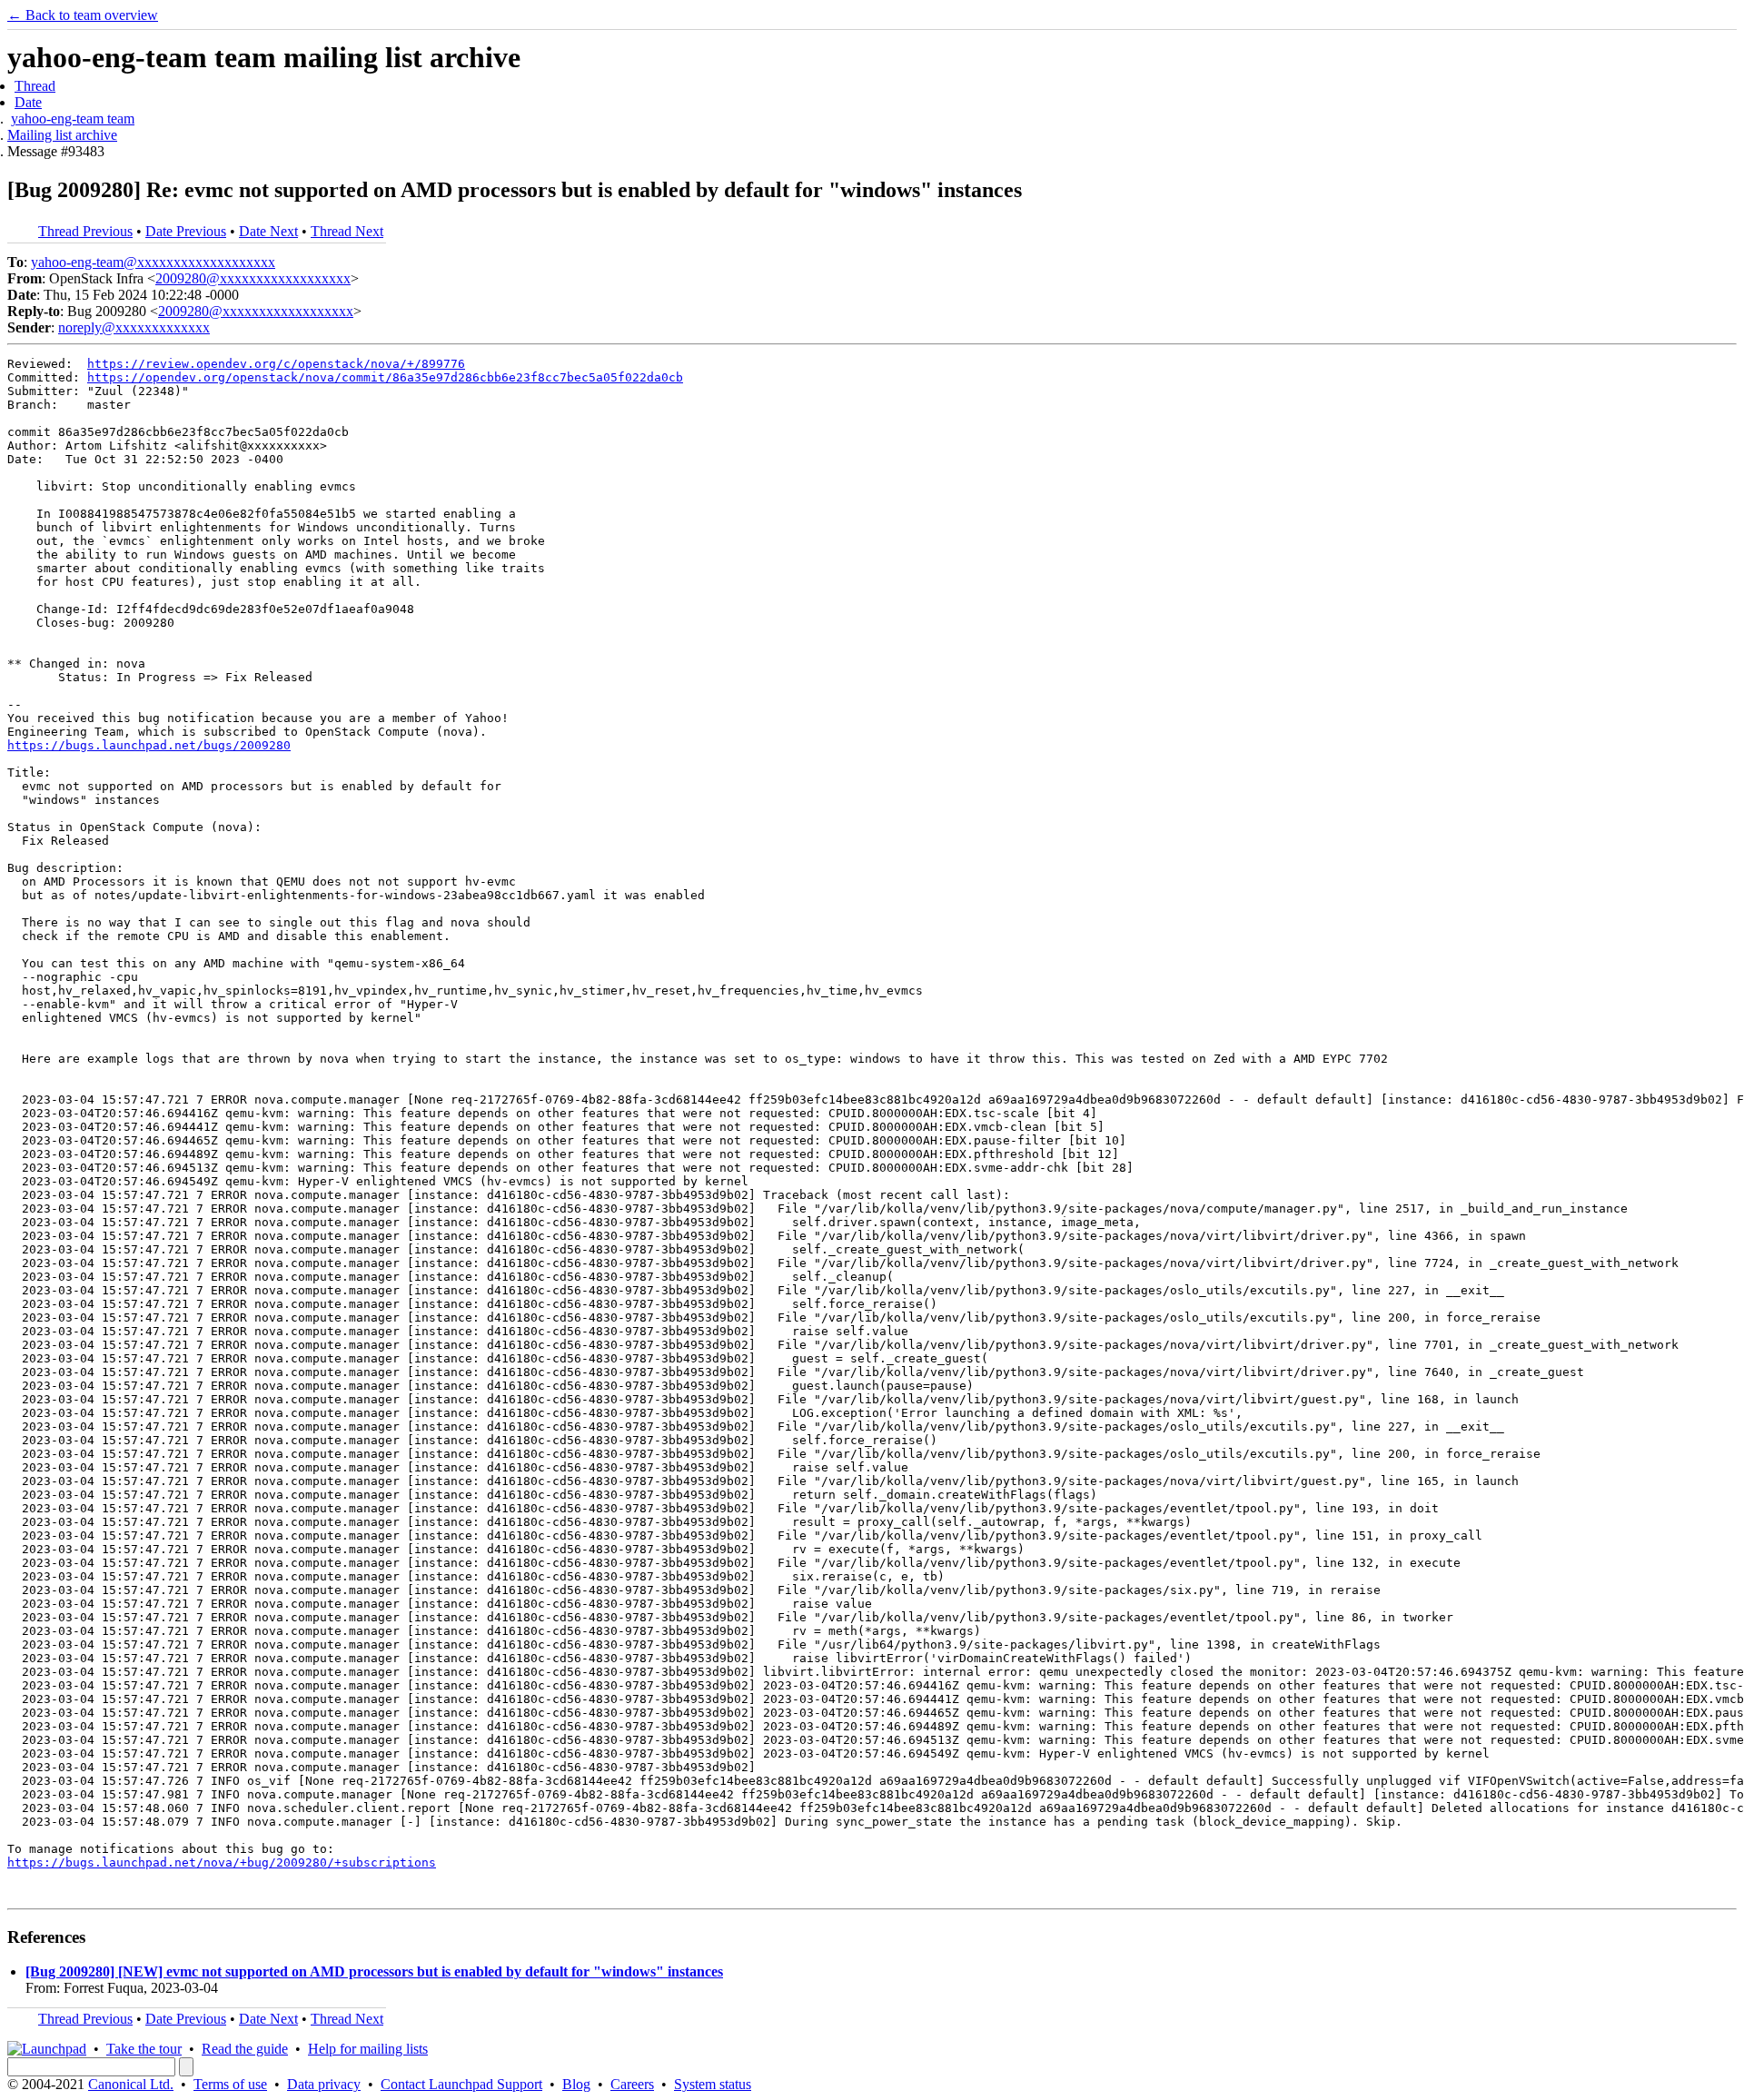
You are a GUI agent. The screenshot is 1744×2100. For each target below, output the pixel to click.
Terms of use (230, 2084)
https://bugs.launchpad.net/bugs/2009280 (149, 745)
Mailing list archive (62, 135)
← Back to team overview (83, 15)
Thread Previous (85, 231)
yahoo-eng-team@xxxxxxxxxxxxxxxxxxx (153, 262)
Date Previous (186, 231)
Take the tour (144, 2049)
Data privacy (324, 2084)
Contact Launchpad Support (461, 2084)
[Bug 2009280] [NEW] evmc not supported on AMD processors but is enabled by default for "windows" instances (374, 1971)
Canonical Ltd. (131, 2084)
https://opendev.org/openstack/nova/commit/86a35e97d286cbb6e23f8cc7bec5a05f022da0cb (385, 377)
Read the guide (245, 2049)
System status (713, 2084)
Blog (576, 2084)
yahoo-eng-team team (73, 119)
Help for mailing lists (368, 2049)
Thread (35, 86)
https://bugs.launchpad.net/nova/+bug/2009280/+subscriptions (222, 1862)
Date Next (268, 231)
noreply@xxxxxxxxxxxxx (134, 327)
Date (28, 102)
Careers (632, 2084)
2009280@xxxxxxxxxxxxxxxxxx (253, 278)
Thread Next (347, 231)
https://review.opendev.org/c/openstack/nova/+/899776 (276, 364)
